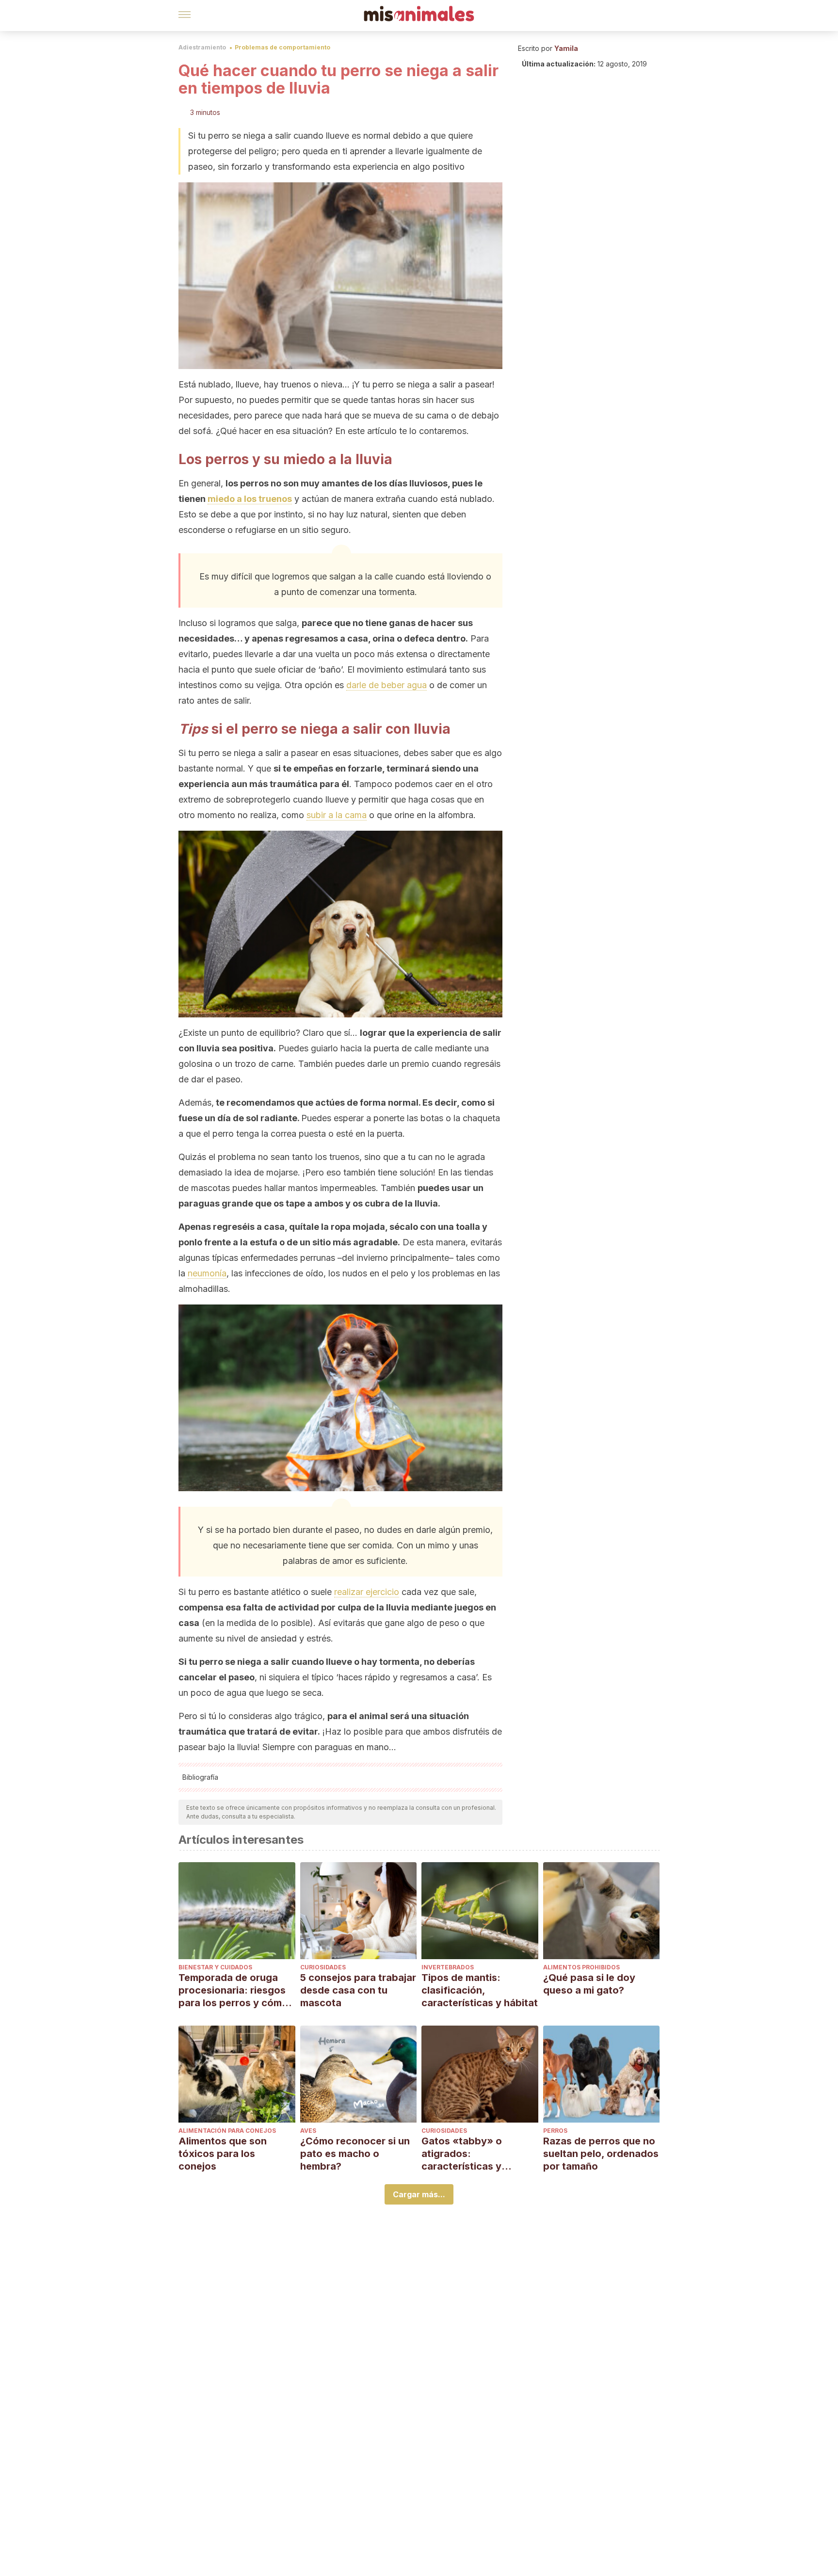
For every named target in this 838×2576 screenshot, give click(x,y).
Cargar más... (419, 2194)
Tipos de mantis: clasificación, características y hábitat (480, 1990)
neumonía (207, 1273)
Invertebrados (448, 1967)
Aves (308, 2131)
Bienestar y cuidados (215, 1967)
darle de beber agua (387, 685)
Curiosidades (323, 1967)
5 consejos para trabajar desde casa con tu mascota (358, 1990)
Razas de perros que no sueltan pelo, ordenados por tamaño (601, 2154)
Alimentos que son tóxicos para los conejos (223, 2154)
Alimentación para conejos (227, 2131)
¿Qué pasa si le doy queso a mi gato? (589, 1984)
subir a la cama (337, 815)
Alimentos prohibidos (581, 1967)
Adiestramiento (202, 47)
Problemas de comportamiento (282, 47)
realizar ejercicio (367, 1592)
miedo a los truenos (250, 499)
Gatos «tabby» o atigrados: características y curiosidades (462, 2154)
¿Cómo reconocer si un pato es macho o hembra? (355, 2154)
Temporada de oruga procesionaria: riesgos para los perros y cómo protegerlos (233, 1990)
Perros (555, 2131)
